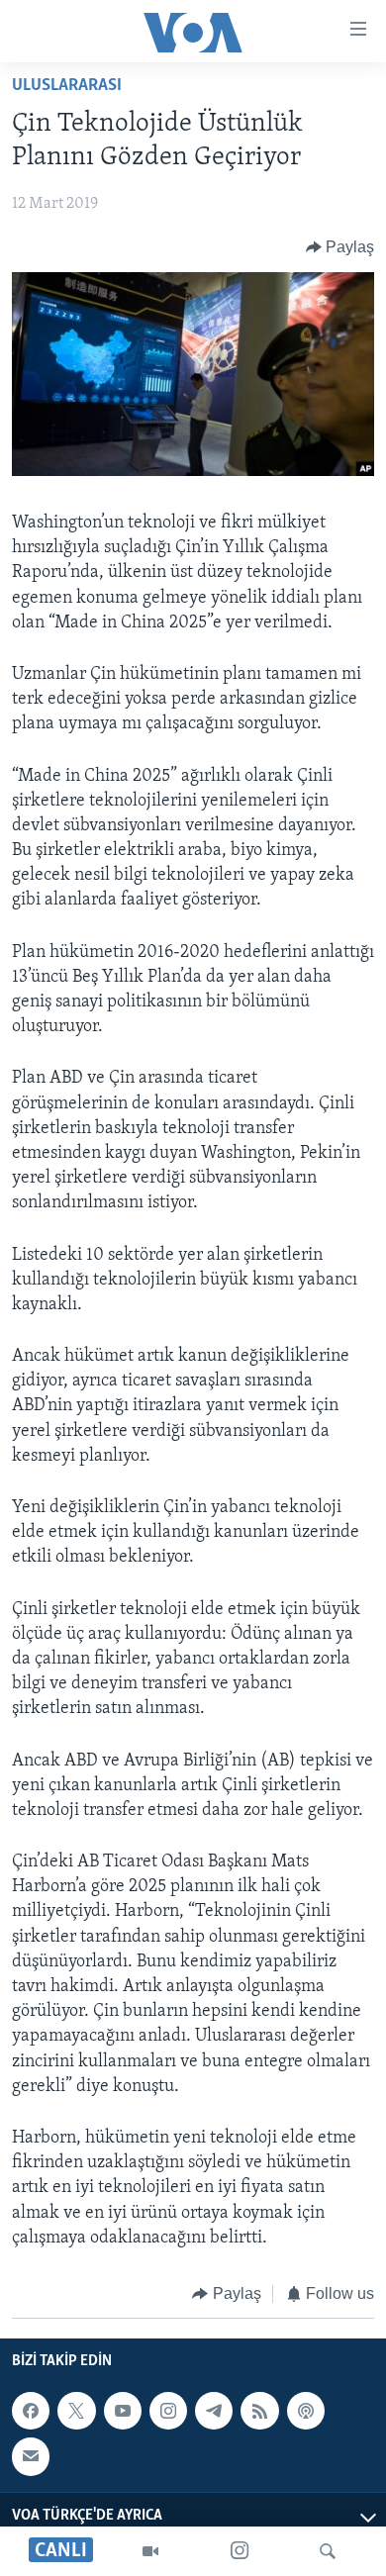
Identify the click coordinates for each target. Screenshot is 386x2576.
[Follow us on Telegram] (214, 2411)
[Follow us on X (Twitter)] (76, 2411)
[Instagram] (240, 2551)
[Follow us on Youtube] (123, 2411)
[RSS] (259, 2411)
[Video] (150, 2551)
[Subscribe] (31, 2457)
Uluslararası (67, 86)
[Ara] (328, 2551)
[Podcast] (306, 2411)
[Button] (340, 247)
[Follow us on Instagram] (168, 2411)
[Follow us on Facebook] (31, 2411)
